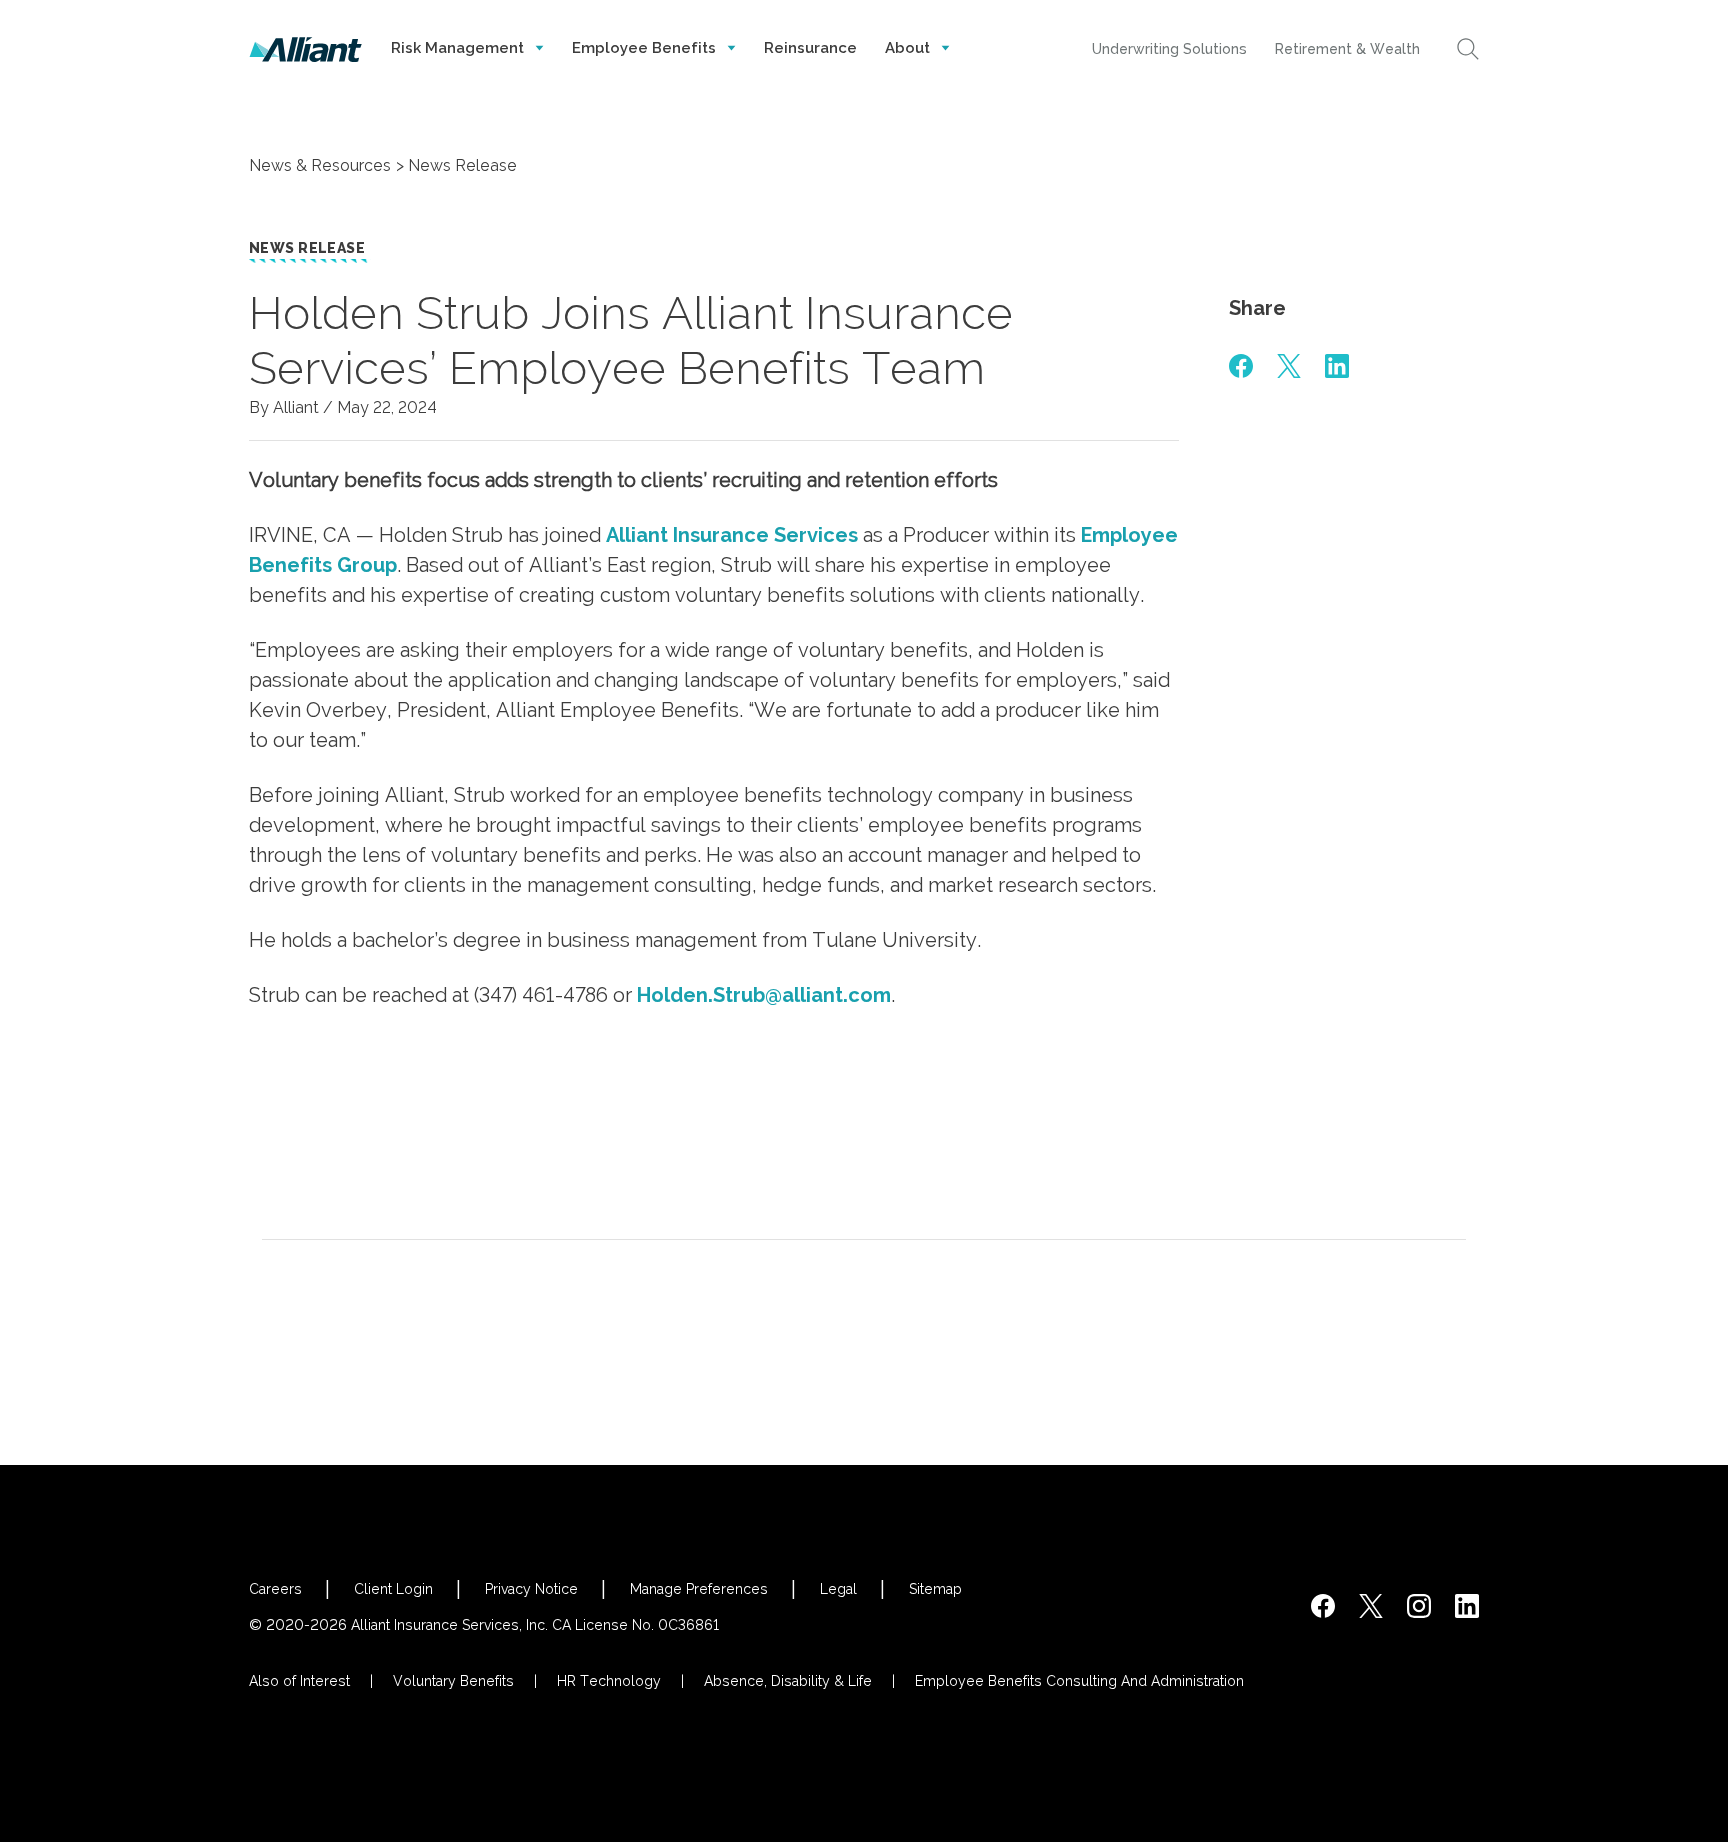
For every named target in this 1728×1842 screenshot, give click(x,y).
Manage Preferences (699, 1589)
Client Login (393, 1589)
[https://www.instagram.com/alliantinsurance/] (1419, 1606)
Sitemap (935, 1589)
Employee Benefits (646, 48)
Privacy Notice (531, 1589)
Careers (275, 1589)
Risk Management (459, 48)
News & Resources (320, 165)
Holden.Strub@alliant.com (764, 995)
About (909, 48)
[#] (1241, 366)
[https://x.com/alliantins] (1371, 1606)
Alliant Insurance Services (732, 535)
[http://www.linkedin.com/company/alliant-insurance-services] (1467, 1606)
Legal (838, 1589)
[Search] (1468, 49)
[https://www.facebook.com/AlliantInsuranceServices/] (1323, 1606)
